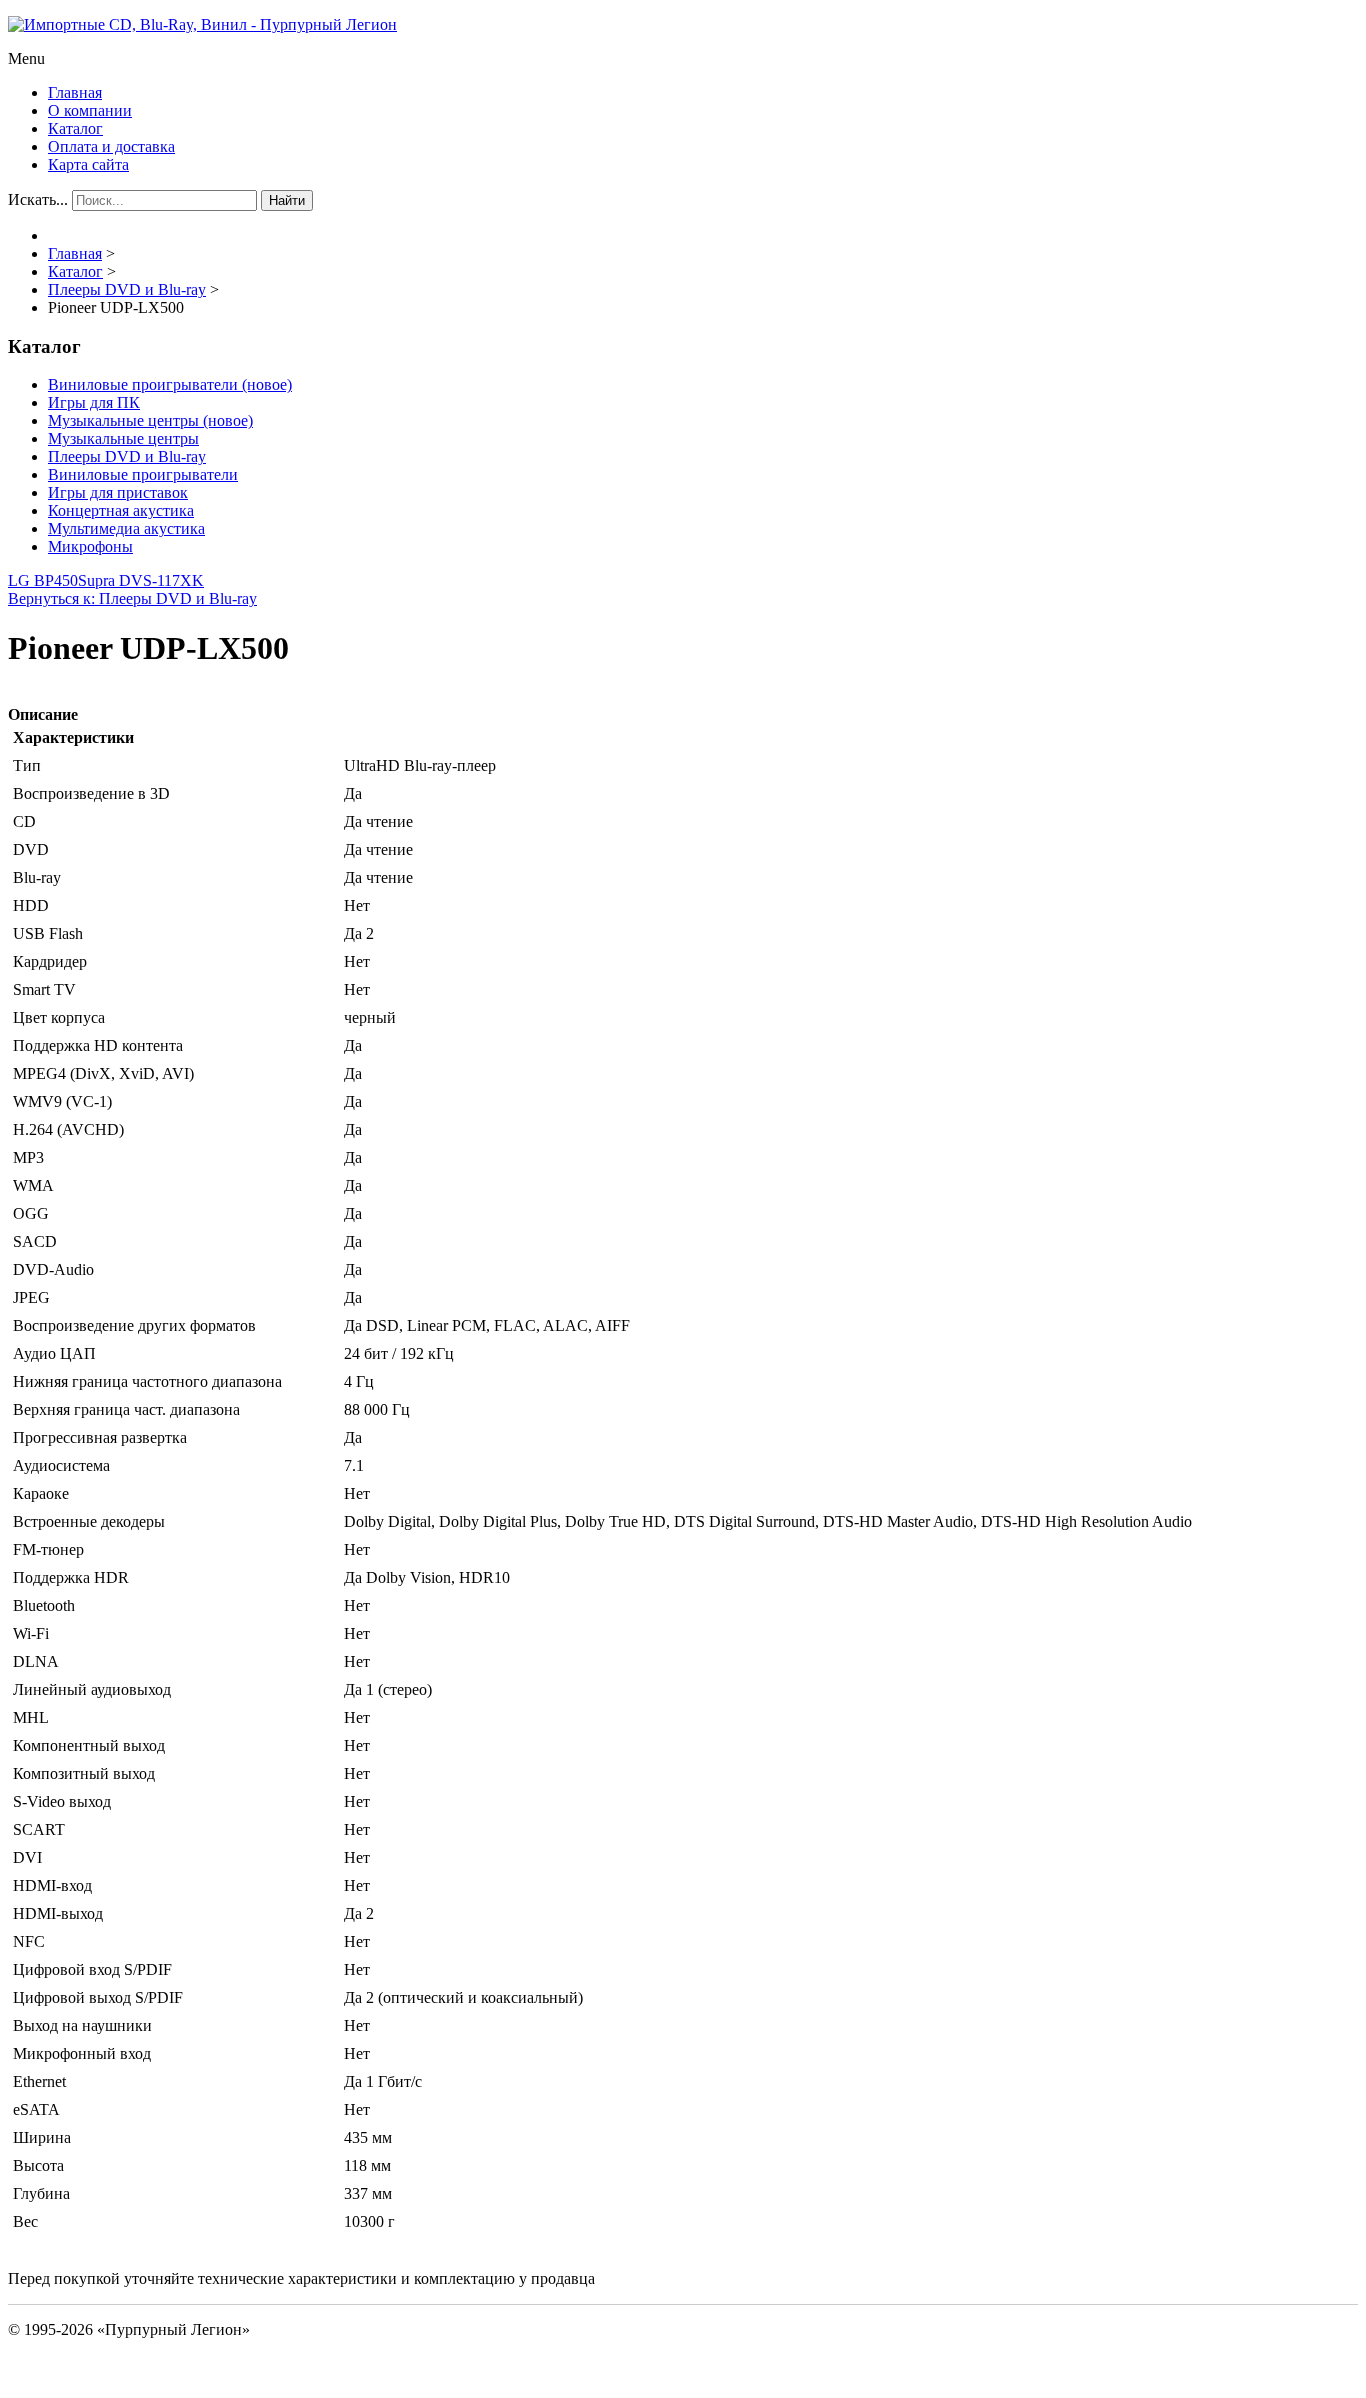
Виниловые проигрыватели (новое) (170, 384)
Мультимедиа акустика (126, 528)
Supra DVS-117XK (141, 580)
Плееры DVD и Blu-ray (127, 456)
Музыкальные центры (123, 438)
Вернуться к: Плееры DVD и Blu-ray (132, 598)
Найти (287, 200)
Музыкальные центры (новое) (150, 420)
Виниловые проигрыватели (143, 474)
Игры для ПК (94, 402)
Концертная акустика (121, 510)
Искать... (38, 199)
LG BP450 (43, 580)
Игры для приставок (118, 492)
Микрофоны (90, 546)
